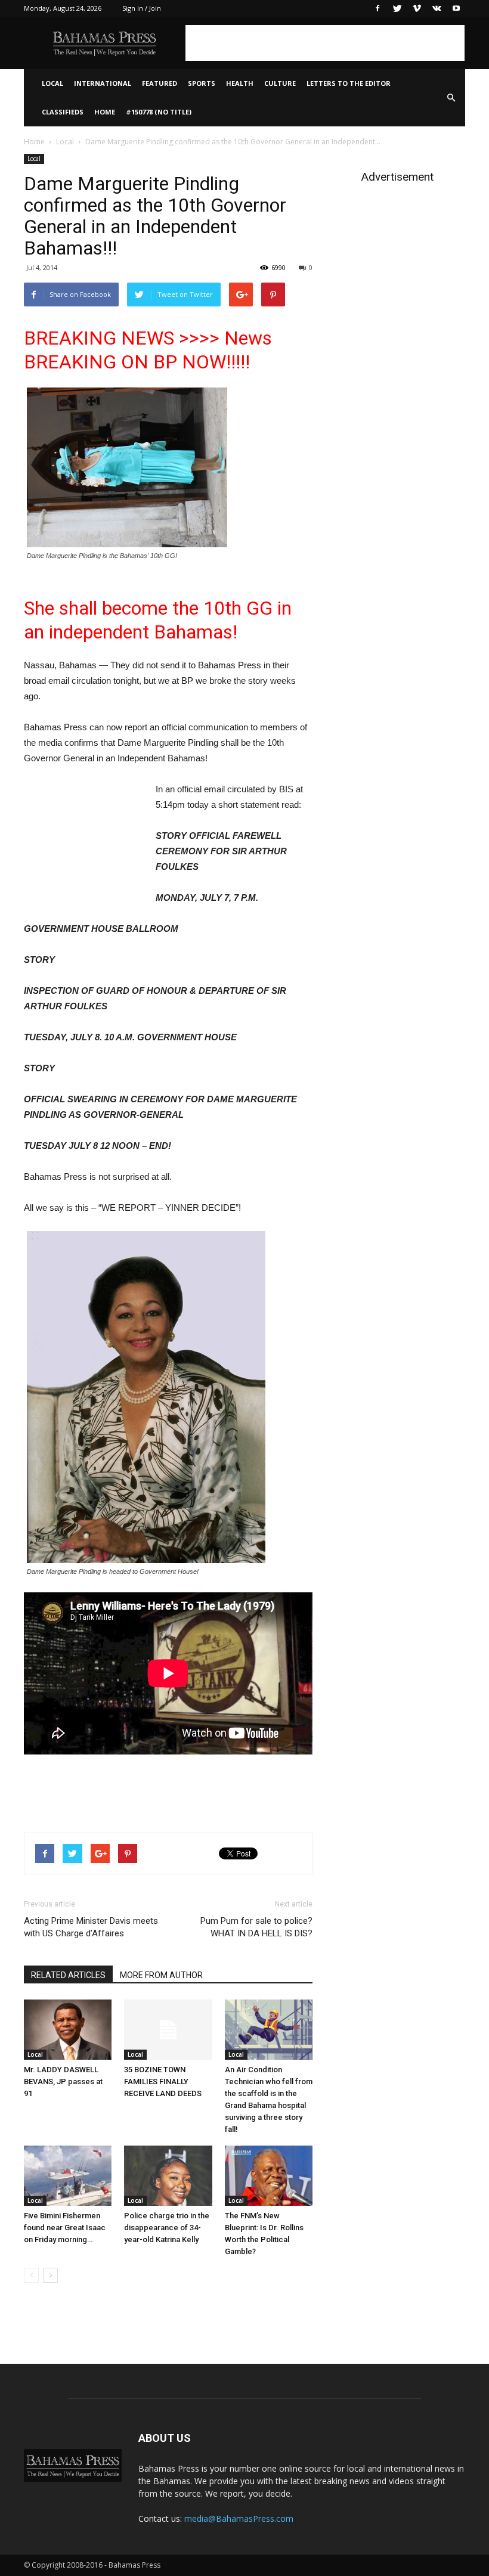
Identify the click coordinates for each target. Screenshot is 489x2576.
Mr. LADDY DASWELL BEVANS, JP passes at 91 (63, 2081)
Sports (202, 83)
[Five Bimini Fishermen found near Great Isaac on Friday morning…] (68, 2176)
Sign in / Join (142, 8)
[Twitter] (397, 8)
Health (240, 83)
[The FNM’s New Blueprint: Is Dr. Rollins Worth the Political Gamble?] (269, 2176)
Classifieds (63, 112)
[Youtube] (456, 8)
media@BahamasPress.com (239, 2518)
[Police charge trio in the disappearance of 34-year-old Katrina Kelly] (168, 2176)
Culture (280, 83)
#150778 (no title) (159, 112)
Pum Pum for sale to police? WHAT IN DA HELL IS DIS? (256, 1927)
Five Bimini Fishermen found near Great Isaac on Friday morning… (65, 2228)
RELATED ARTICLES (68, 1975)
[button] (451, 98)
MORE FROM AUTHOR (161, 1975)
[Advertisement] (325, 43)
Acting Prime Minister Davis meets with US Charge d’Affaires (91, 1927)
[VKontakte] (437, 8)
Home (105, 112)
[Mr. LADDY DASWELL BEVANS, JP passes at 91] (68, 2030)
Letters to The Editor (349, 83)
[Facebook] (377, 8)
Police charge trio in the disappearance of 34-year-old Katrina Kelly (167, 2228)
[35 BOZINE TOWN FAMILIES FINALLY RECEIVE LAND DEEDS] (168, 2030)
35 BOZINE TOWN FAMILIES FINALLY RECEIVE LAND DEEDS (163, 2081)
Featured (160, 83)
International (103, 83)
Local (52, 83)
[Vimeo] (417, 8)
